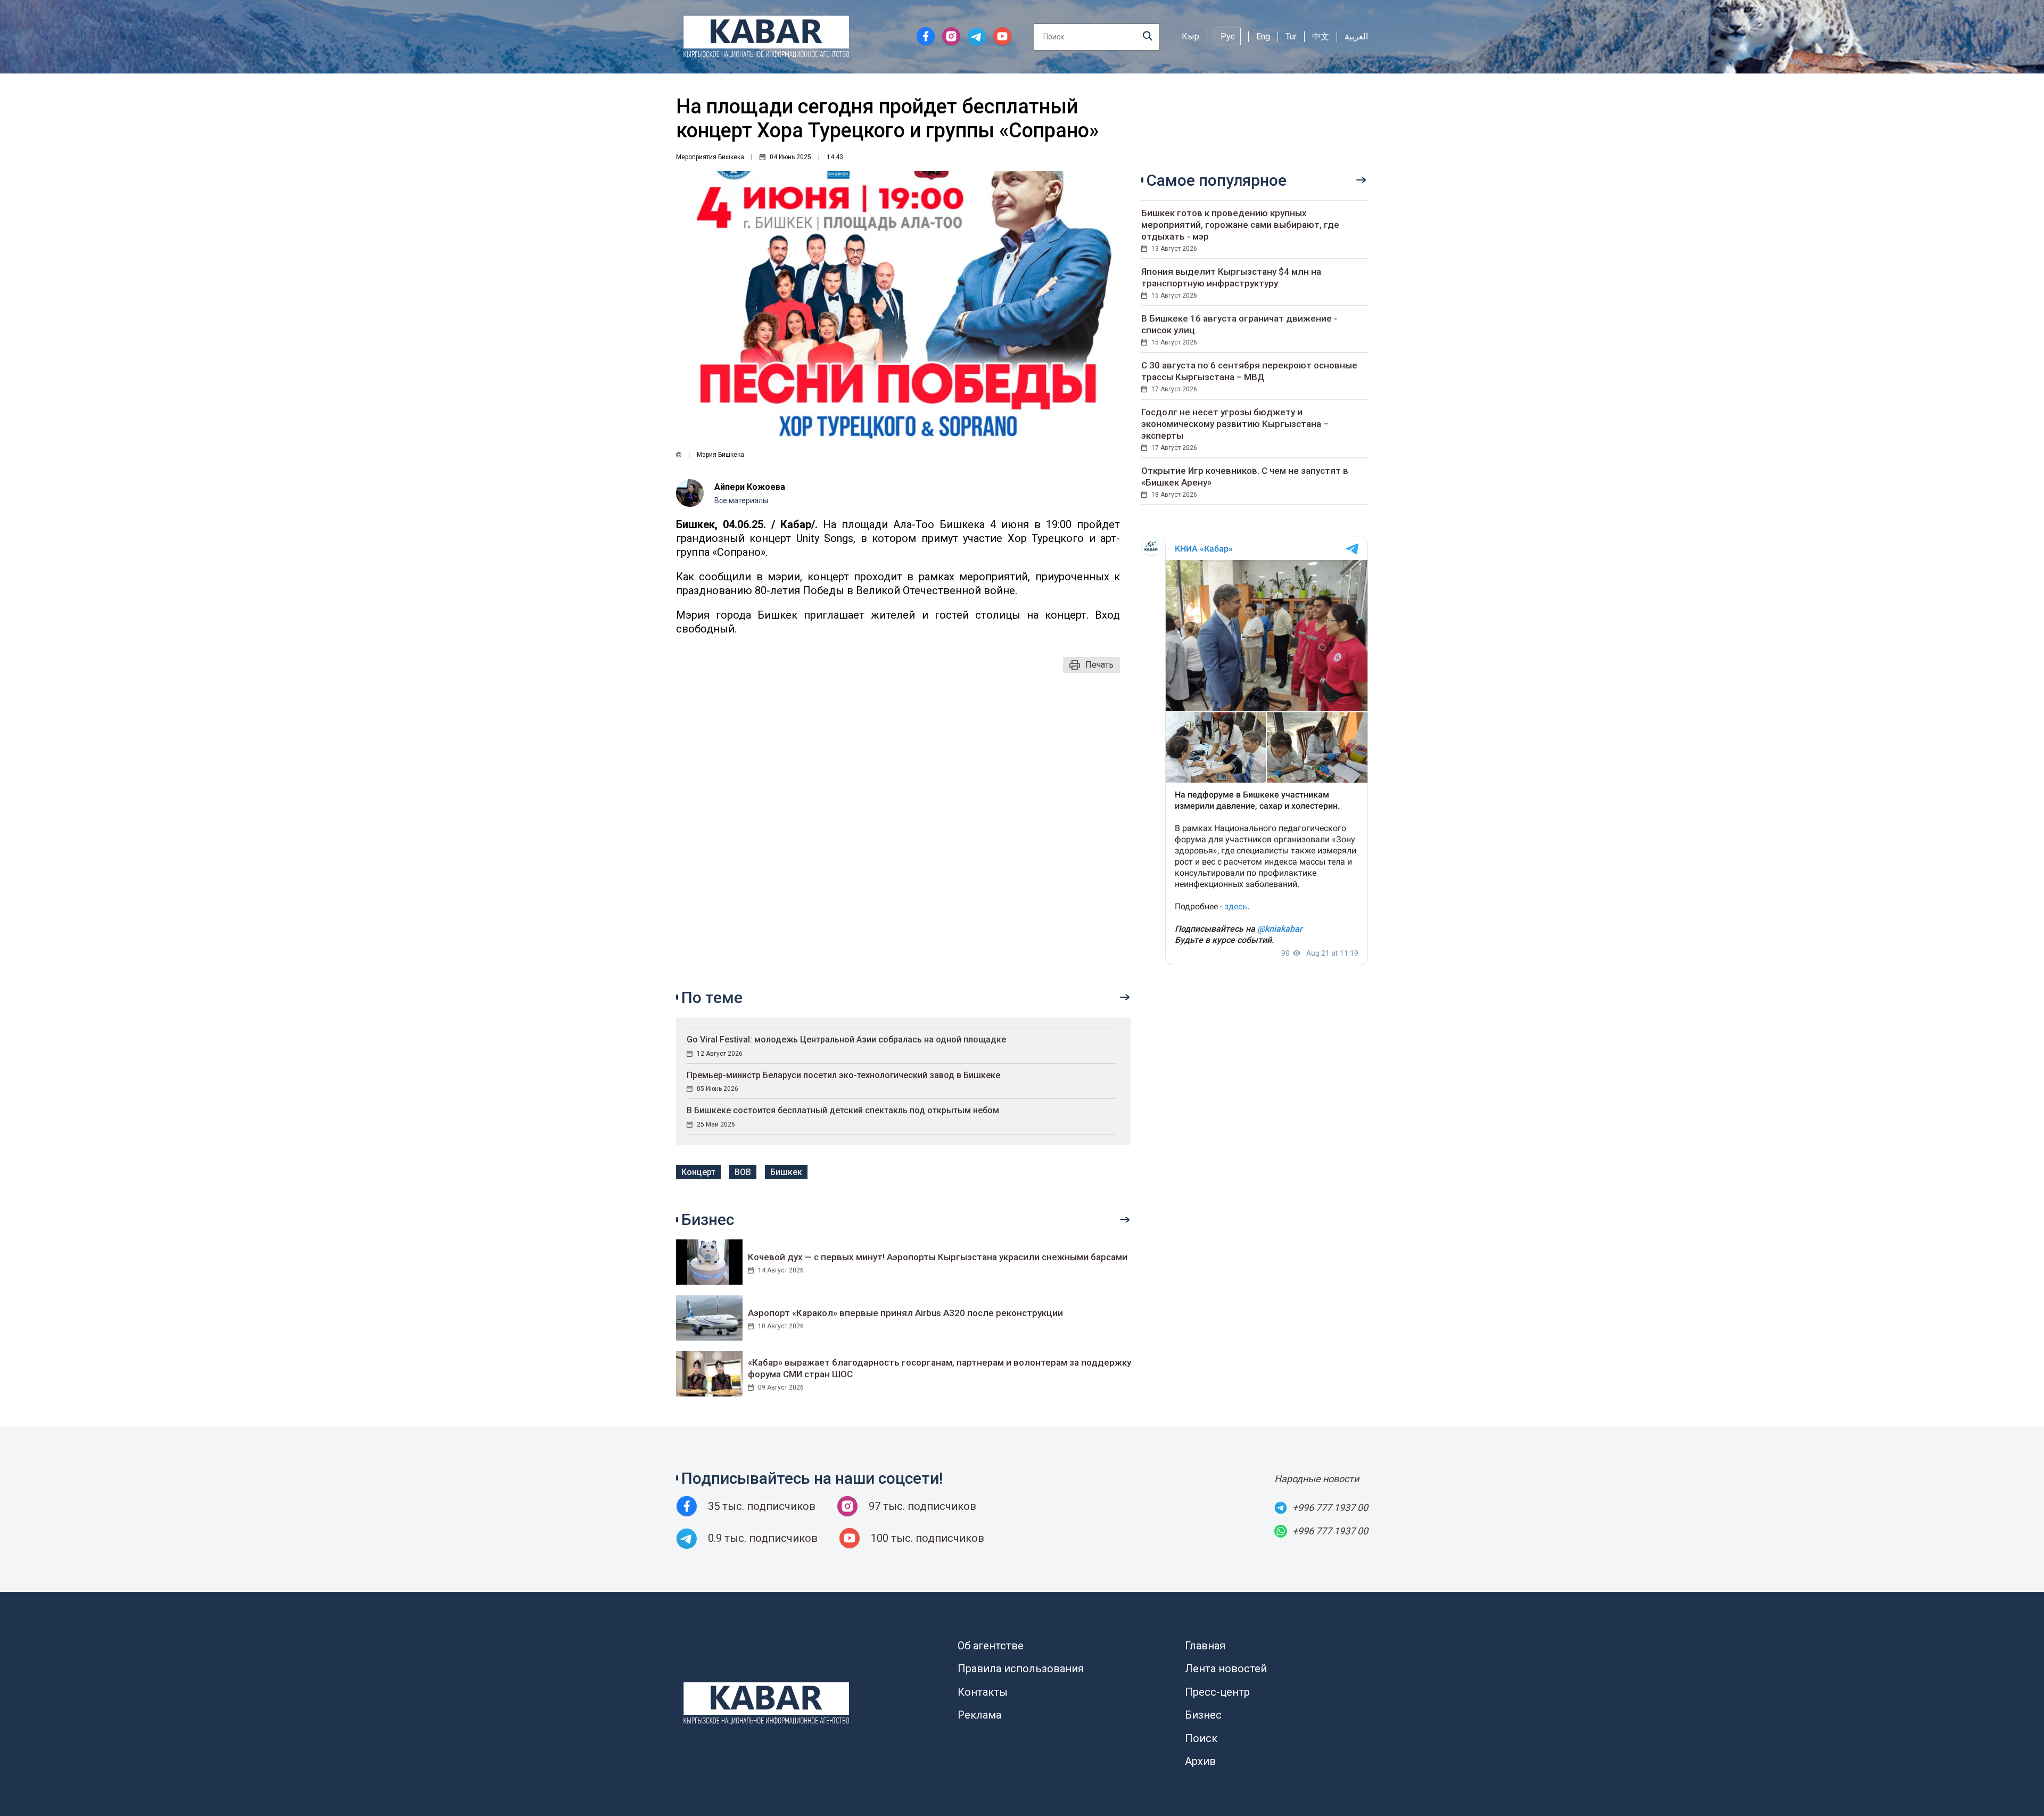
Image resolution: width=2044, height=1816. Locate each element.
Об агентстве (991, 1646)
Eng (1263, 36)
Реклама (979, 1715)
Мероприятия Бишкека (710, 157)
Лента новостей (1226, 1669)
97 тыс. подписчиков (922, 1506)
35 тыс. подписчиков (762, 1506)
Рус (1228, 36)
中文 (1321, 36)
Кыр (1190, 36)
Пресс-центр (1217, 1692)
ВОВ (743, 1172)
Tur (1291, 36)
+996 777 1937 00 (1330, 1507)
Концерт (698, 1172)
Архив (1200, 1761)
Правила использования (1021, 1669)
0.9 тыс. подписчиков (763, 1538)
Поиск (1201, 1738)
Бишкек (786, 1172)
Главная (1205, 1646)
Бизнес (1203, 1715)
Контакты (983, 1692)
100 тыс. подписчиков (928, 1538)
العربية (1356, 36)
